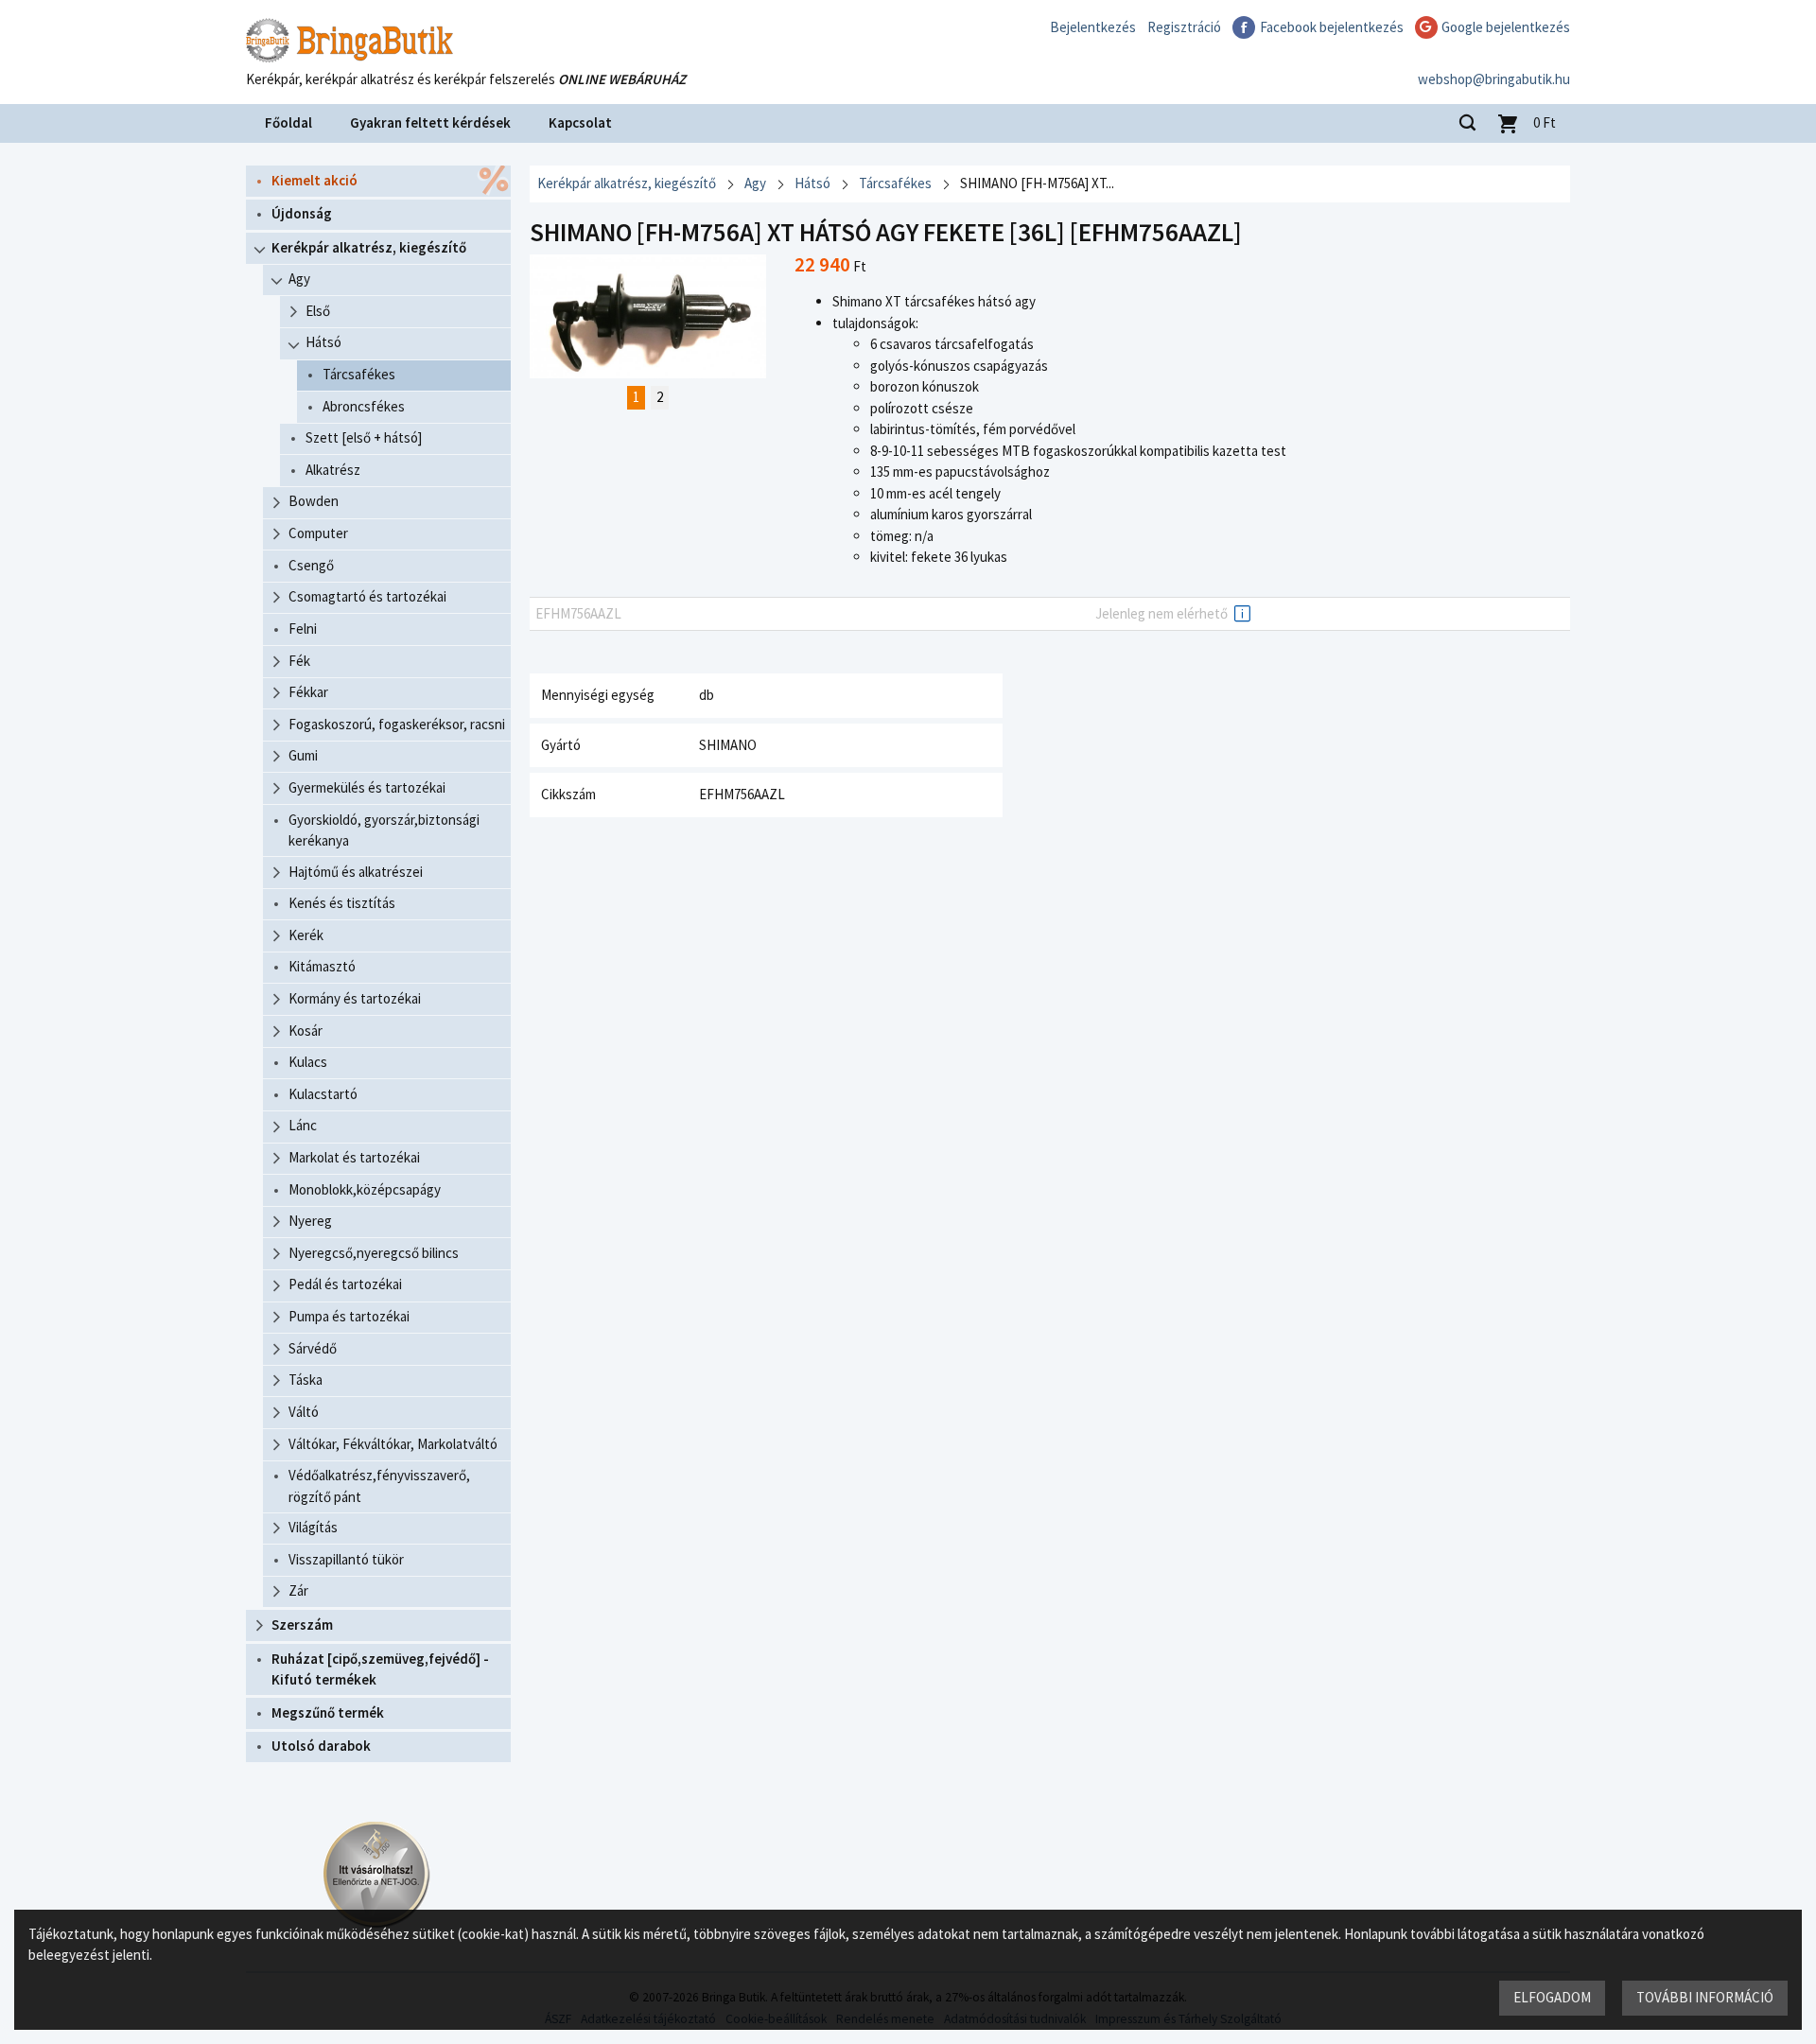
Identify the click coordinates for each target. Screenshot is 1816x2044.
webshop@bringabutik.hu (1494, 79)
